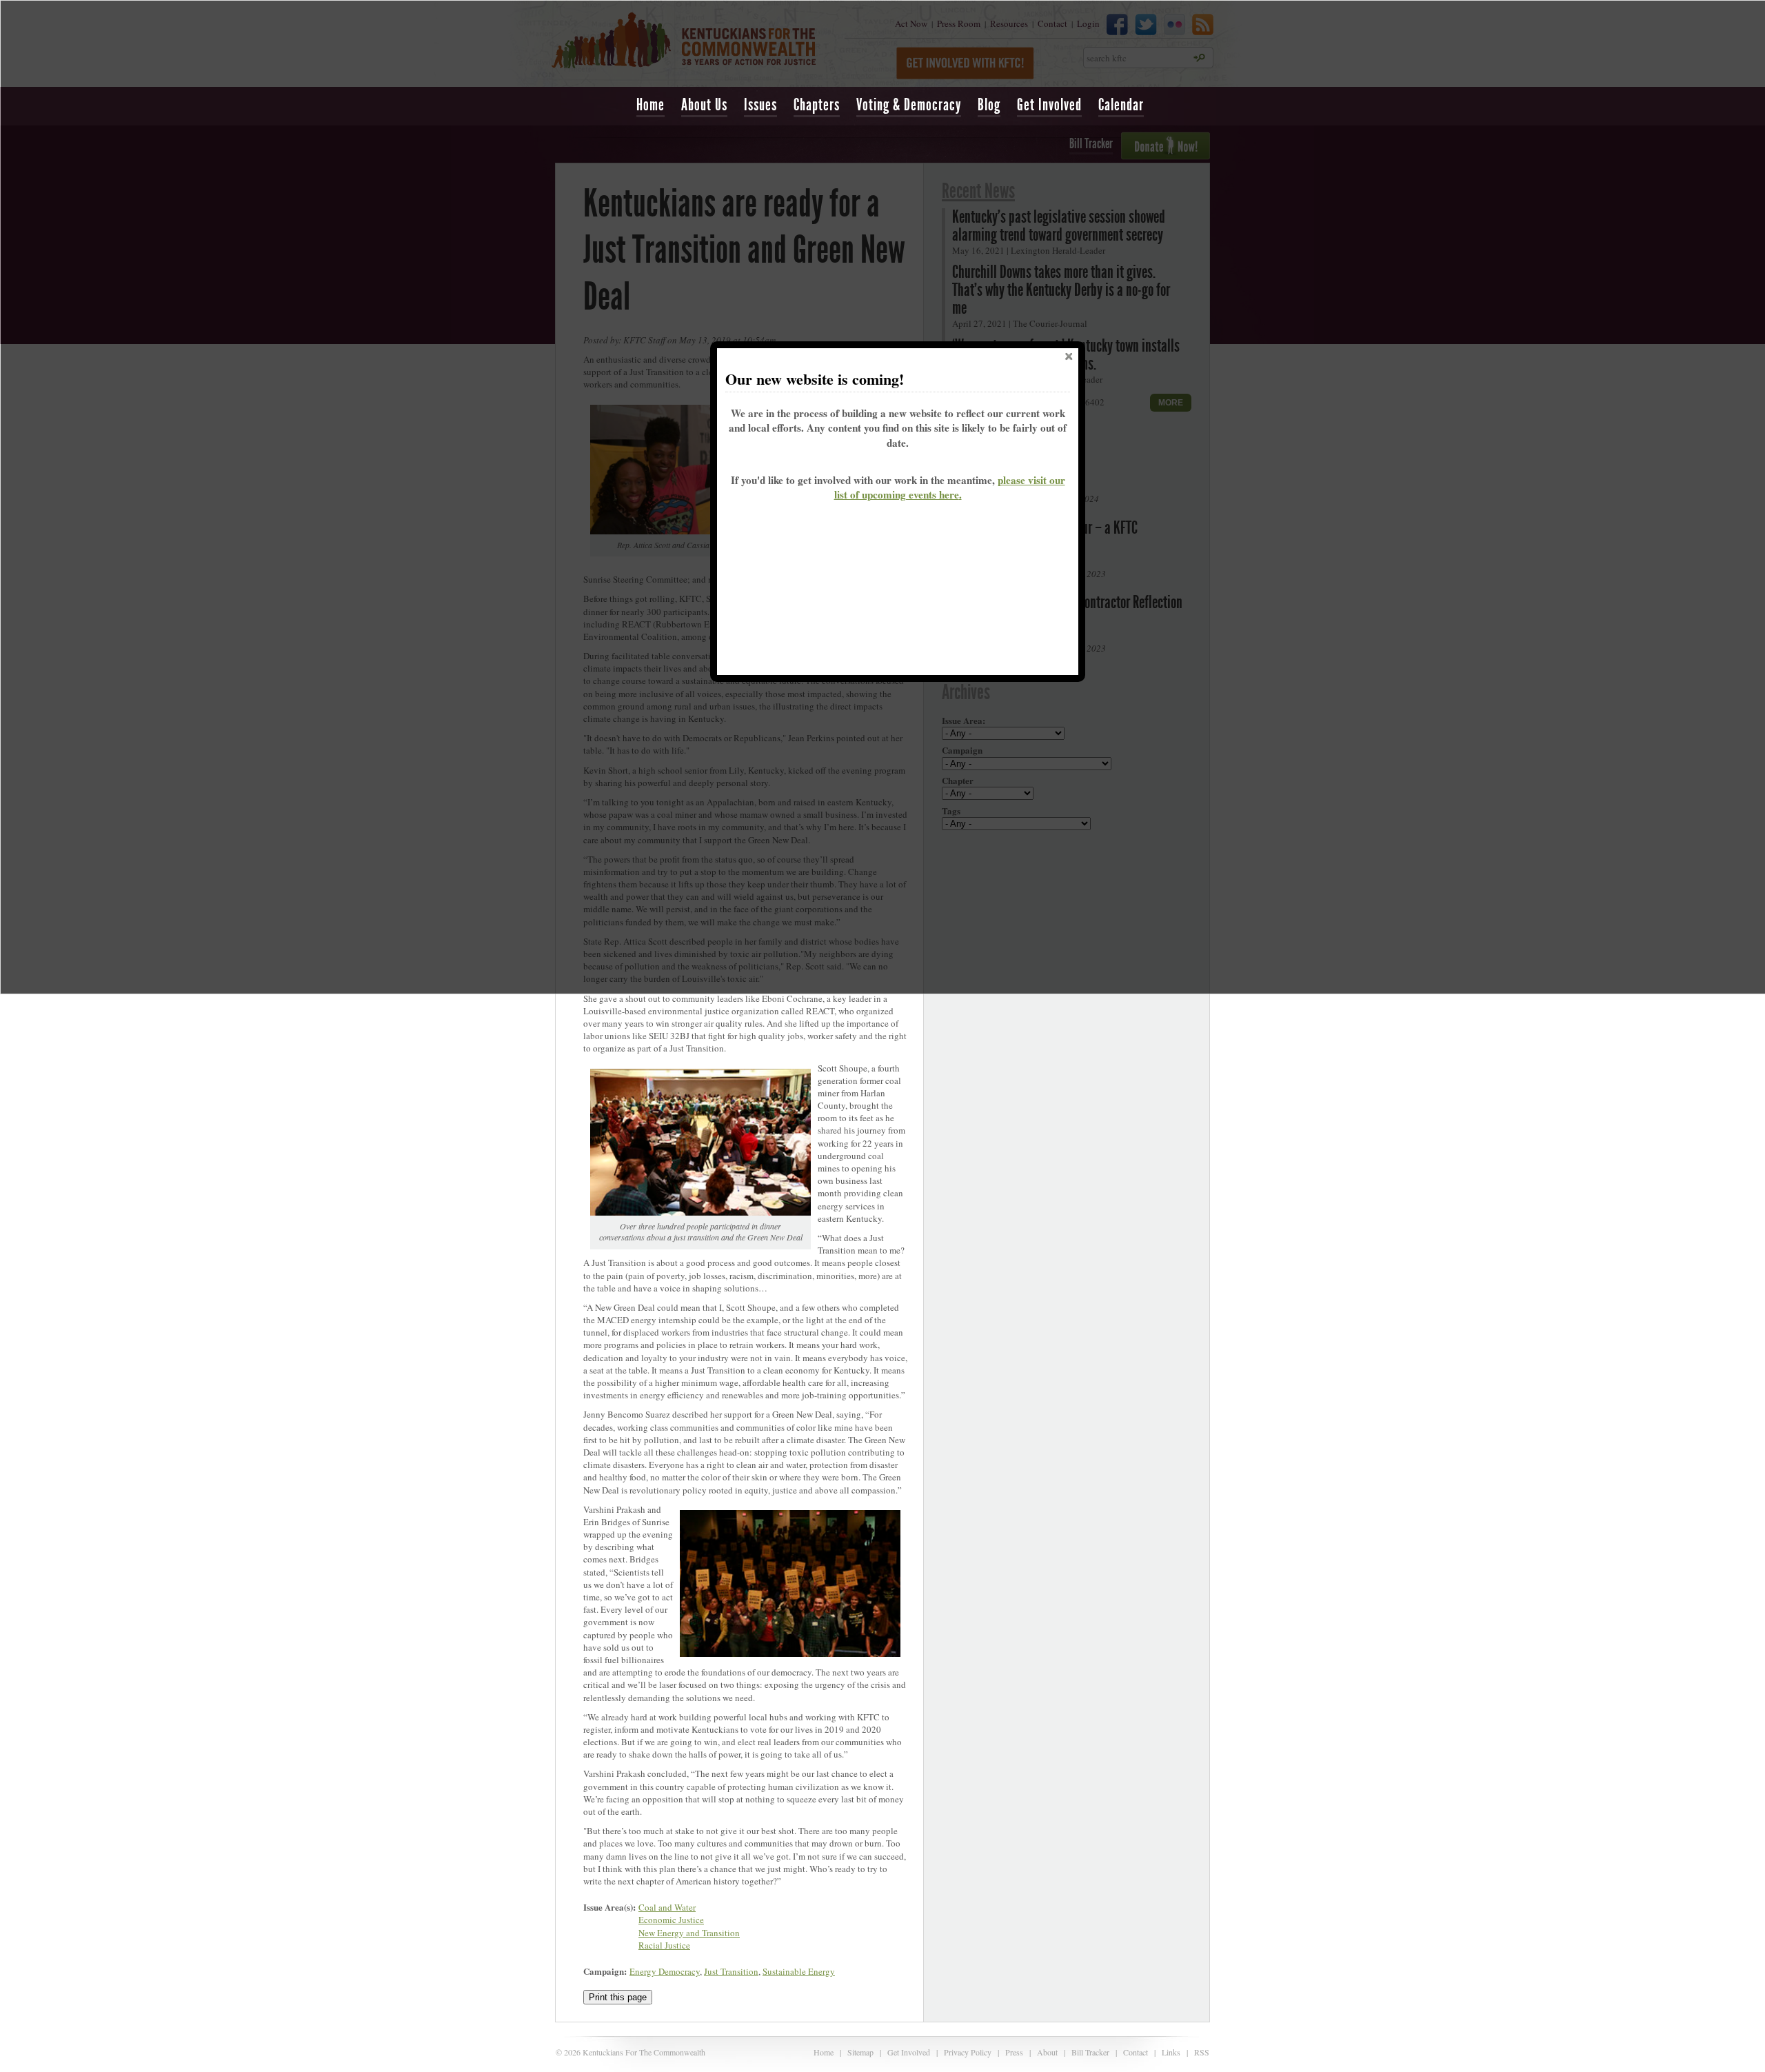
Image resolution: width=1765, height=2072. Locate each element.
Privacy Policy (968, 2052)
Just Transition (731, 1971)
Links (1171, 2052)
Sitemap (860, 2052)
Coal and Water (667, 1907)
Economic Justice (671, 1920)
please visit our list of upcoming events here (950, 487)
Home (650, 105)
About (1047, 2052)
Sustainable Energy (799, 1971)
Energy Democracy (665, 1971)
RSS (1202, 2052)
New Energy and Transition (689, 1933)
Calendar (1121, 105)
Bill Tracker (1090, 2052)
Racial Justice (664, 1945)
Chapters (817, 105)
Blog (989, 105)
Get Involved (1049, 105)
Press (1014, 2052)
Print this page (618, 1997)
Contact (1136, 2052)
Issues (760, 105)
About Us (704, 105)
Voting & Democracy (909, 105)
